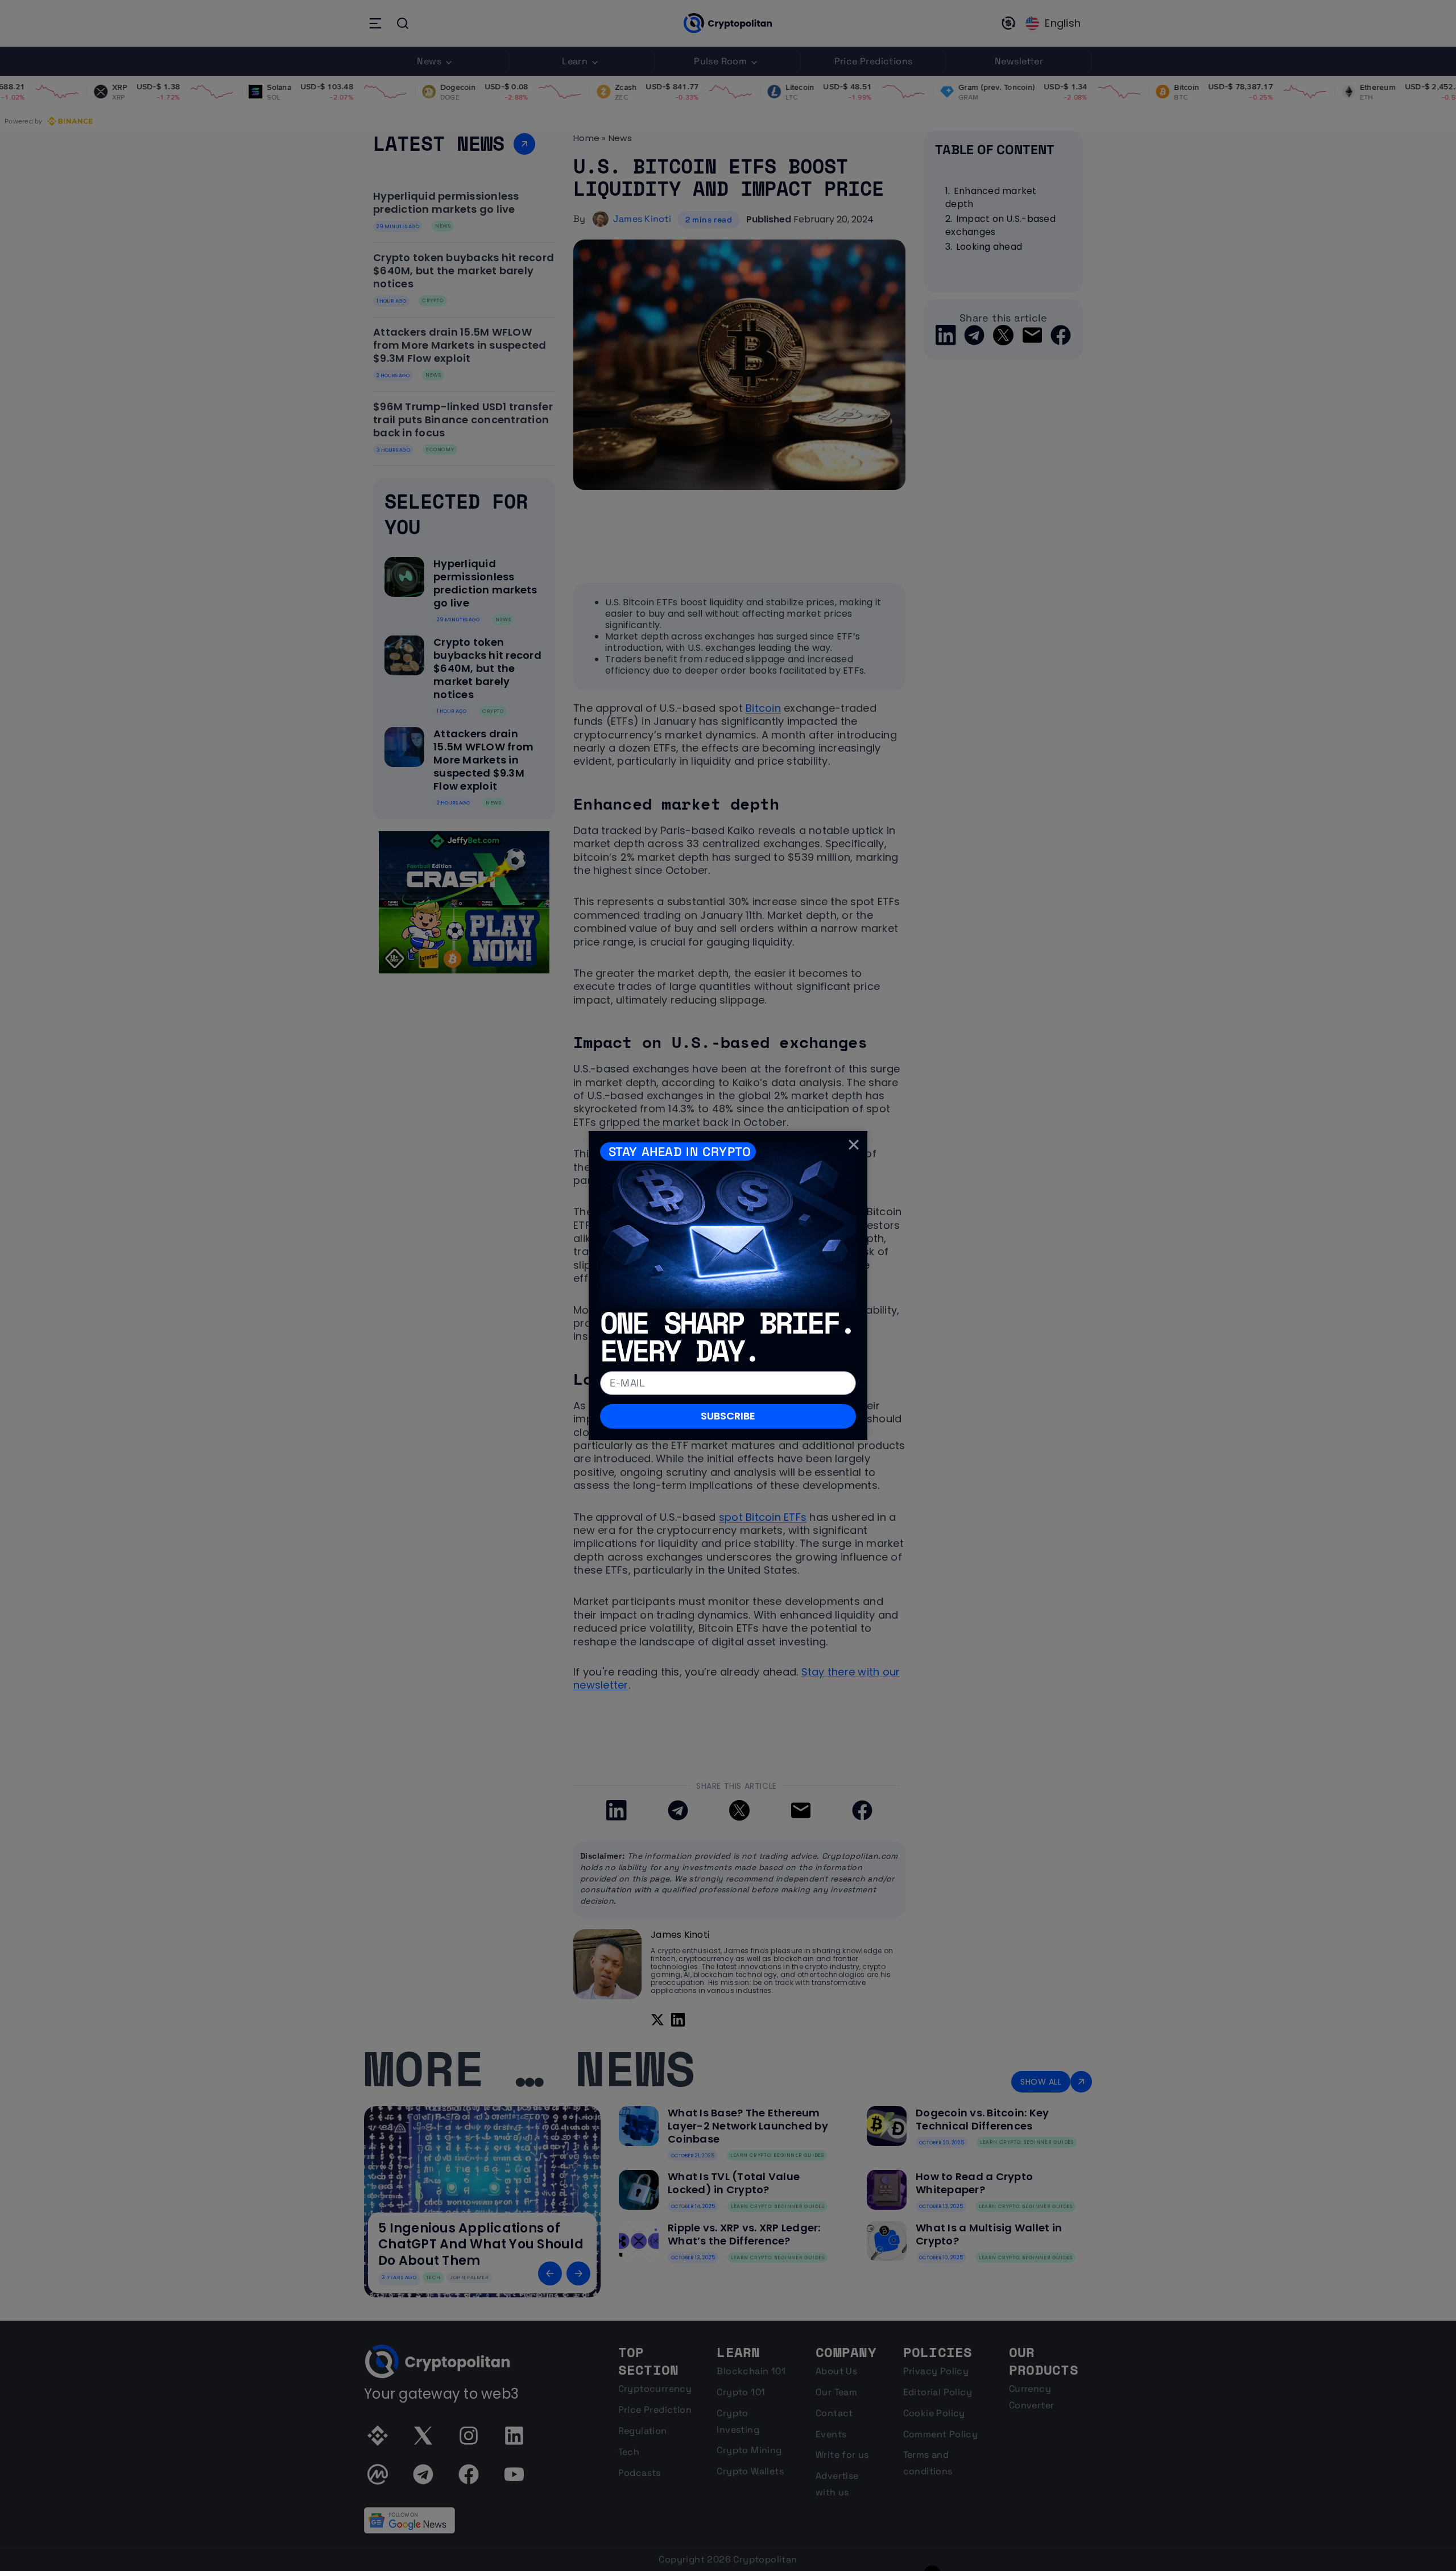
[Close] (854, 1145)
